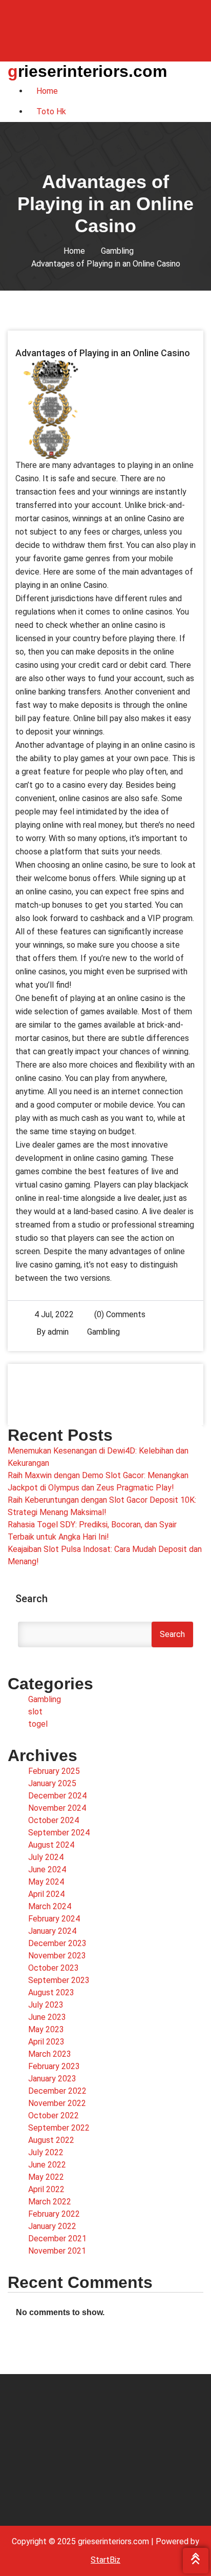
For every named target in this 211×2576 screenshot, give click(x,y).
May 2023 (46, 2029)
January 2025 (52, 1783)
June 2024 (47, 1869)
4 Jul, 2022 (54, 1314)
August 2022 (51, 2140)
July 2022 (46, 2152)
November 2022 (57, 2103)
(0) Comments (119, 1314)
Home (74, 251)
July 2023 (46, 2005)
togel (38, 1724)
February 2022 (54, 2214)
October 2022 (54, 2115)
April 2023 (46, 2042)
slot (35, 1712)
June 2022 (47, 2165)
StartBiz (105, 2560)
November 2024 (57, 1808)
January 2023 (52, 2079)
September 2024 (59, 1833)
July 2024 (46, 1857)
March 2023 (50, 2054)
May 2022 (46, 2177)
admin (58, 1332)
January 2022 (52, 2226)
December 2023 (57, 1943)
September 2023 (59, 1980)
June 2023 (47, 2017)
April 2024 (46, 1894)
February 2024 (54, 1919)
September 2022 (59, 2128)
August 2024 (51, 1845)
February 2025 (54, 1771)
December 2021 (57, 2238)
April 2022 (46, 2189)
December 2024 (57, 1796)
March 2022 (50, 2202)
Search (31, 1599)
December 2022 (57, 2091)
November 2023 (57, 1956)
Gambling (117, 251)
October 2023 (54, 1968)
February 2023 (54, 2066)
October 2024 (54, 1820)
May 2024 (46, 1882)
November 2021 (57, 2251)
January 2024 (52, 1931)
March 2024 (50, 1906)
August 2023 (51, 1992)
